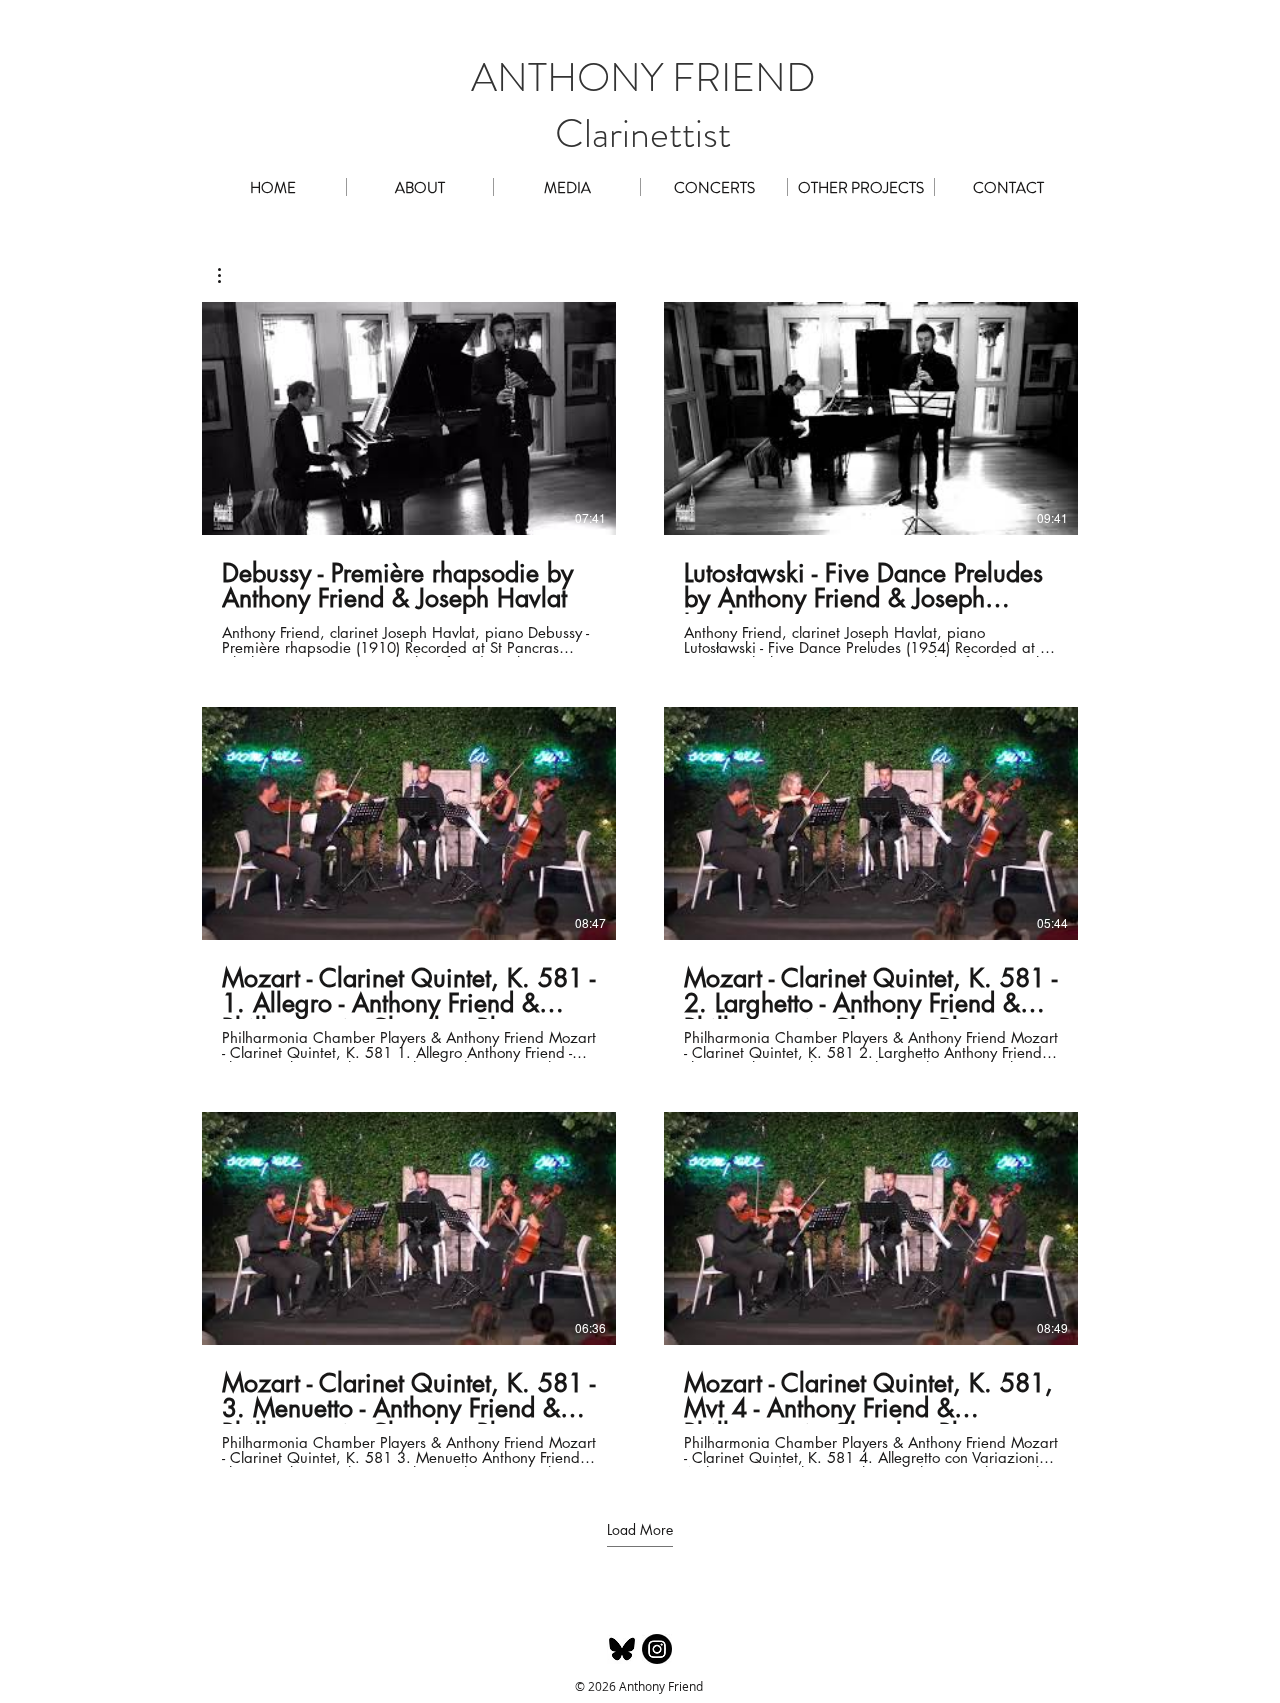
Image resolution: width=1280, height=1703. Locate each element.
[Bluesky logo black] (622, 1649)
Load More (640, 1530)
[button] (567, 187)
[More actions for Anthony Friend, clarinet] (229, 275)
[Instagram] (657, 1649)
